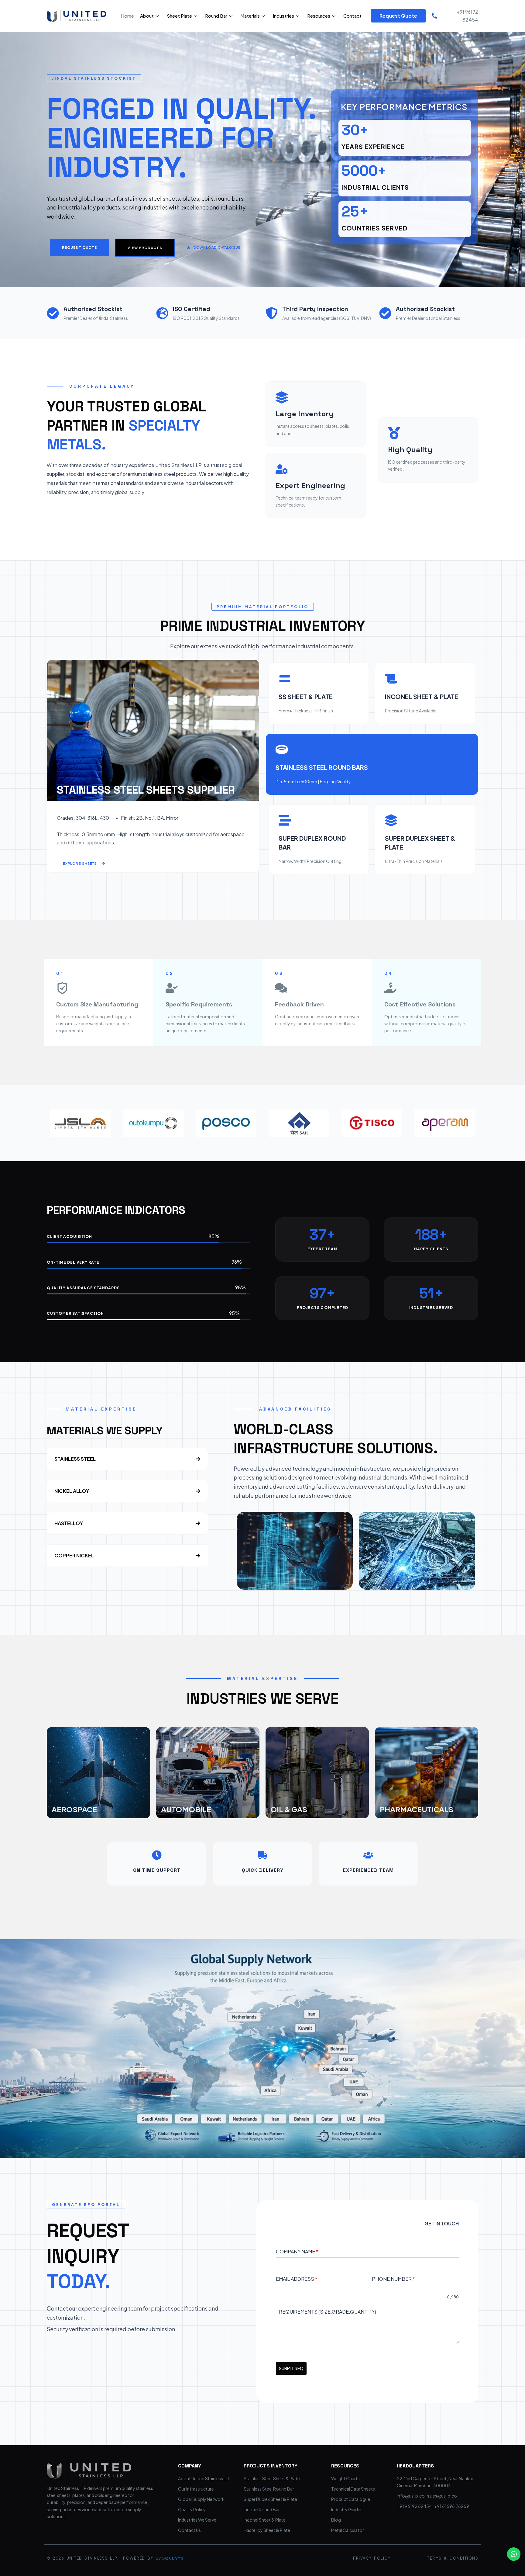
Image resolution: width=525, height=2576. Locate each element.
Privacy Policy (372, 2558)
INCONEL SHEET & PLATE (422, 696)
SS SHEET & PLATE (306, 696)
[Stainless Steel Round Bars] (282, 750)
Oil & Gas (289, 1809)
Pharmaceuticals (417, 1809)
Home (127, 16)
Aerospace (74, 1809)
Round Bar (216, 16)
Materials (250, 16)
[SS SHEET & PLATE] (285, 679)
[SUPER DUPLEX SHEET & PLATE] (391, 820)
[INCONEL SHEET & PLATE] (391, 679)
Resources (319, 16)
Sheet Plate (179, 16)
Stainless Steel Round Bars (322, 767)
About (147, 16)
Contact (352, 16)
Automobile (186, 1809)
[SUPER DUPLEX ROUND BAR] (285, 820)
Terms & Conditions (453, 2558)
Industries (283, 16)
